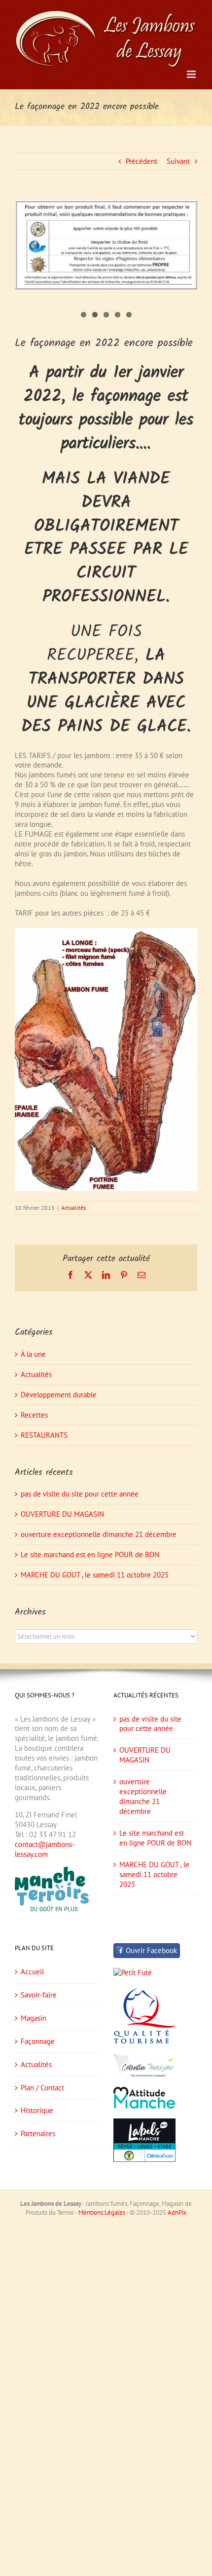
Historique (37, 2110)
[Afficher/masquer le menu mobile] (192, 74)
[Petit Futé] (133, 1973)
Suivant (178, 161)
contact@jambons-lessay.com (45, 1849)
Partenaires (38, 2134)
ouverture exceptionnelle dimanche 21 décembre (99, 1534)
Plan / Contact (42, 2088)
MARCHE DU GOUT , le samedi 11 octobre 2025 (95, 1575)
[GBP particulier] (106, 245)
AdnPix (177, 2212)
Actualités (73, 1208)
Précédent (141, 161)
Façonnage (38, 2041)
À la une (33, 1354)
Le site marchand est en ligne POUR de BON (90, 1555)
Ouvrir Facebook (151, 1950)
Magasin (34, 2018)
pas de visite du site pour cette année (80, 1494)
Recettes (34, 1415)
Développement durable (59, 1395)
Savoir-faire (39, 1995)
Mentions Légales (102, 2212)
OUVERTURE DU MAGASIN (62, 1514)
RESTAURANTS (44, 1435)
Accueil (32, 1972)
